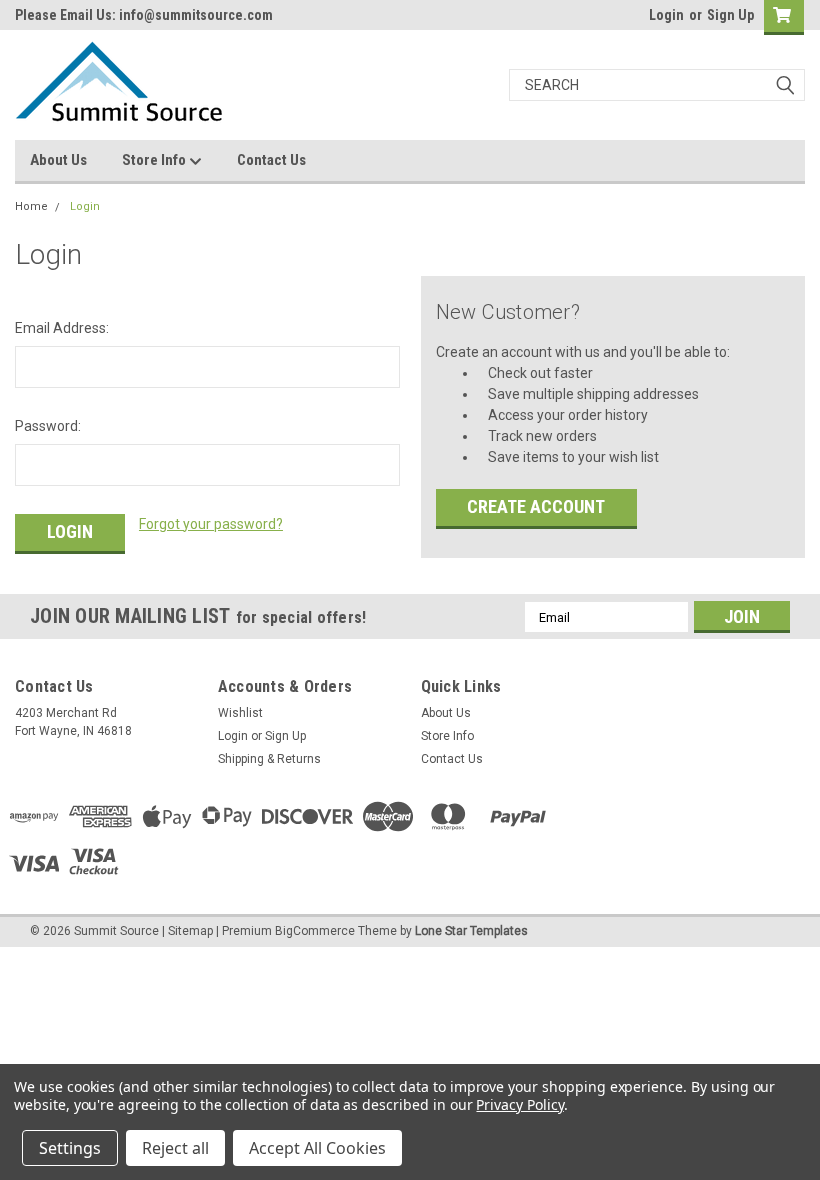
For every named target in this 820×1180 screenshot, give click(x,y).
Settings (70, 1148)
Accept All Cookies (317, 1148)
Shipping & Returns (269, 759)
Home (31, 206)
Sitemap (190, 931)
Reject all (175, 1148)
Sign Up (730, 15)
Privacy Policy (519, 1104)
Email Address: (62, 328)
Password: (48, 426)
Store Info (155, 160)
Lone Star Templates (471, 931)
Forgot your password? (211, 524)
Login (666, 15)
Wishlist (240, 713)
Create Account (536, 506)
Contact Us (271, 160)
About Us (58, 160)
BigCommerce (315, 931)
